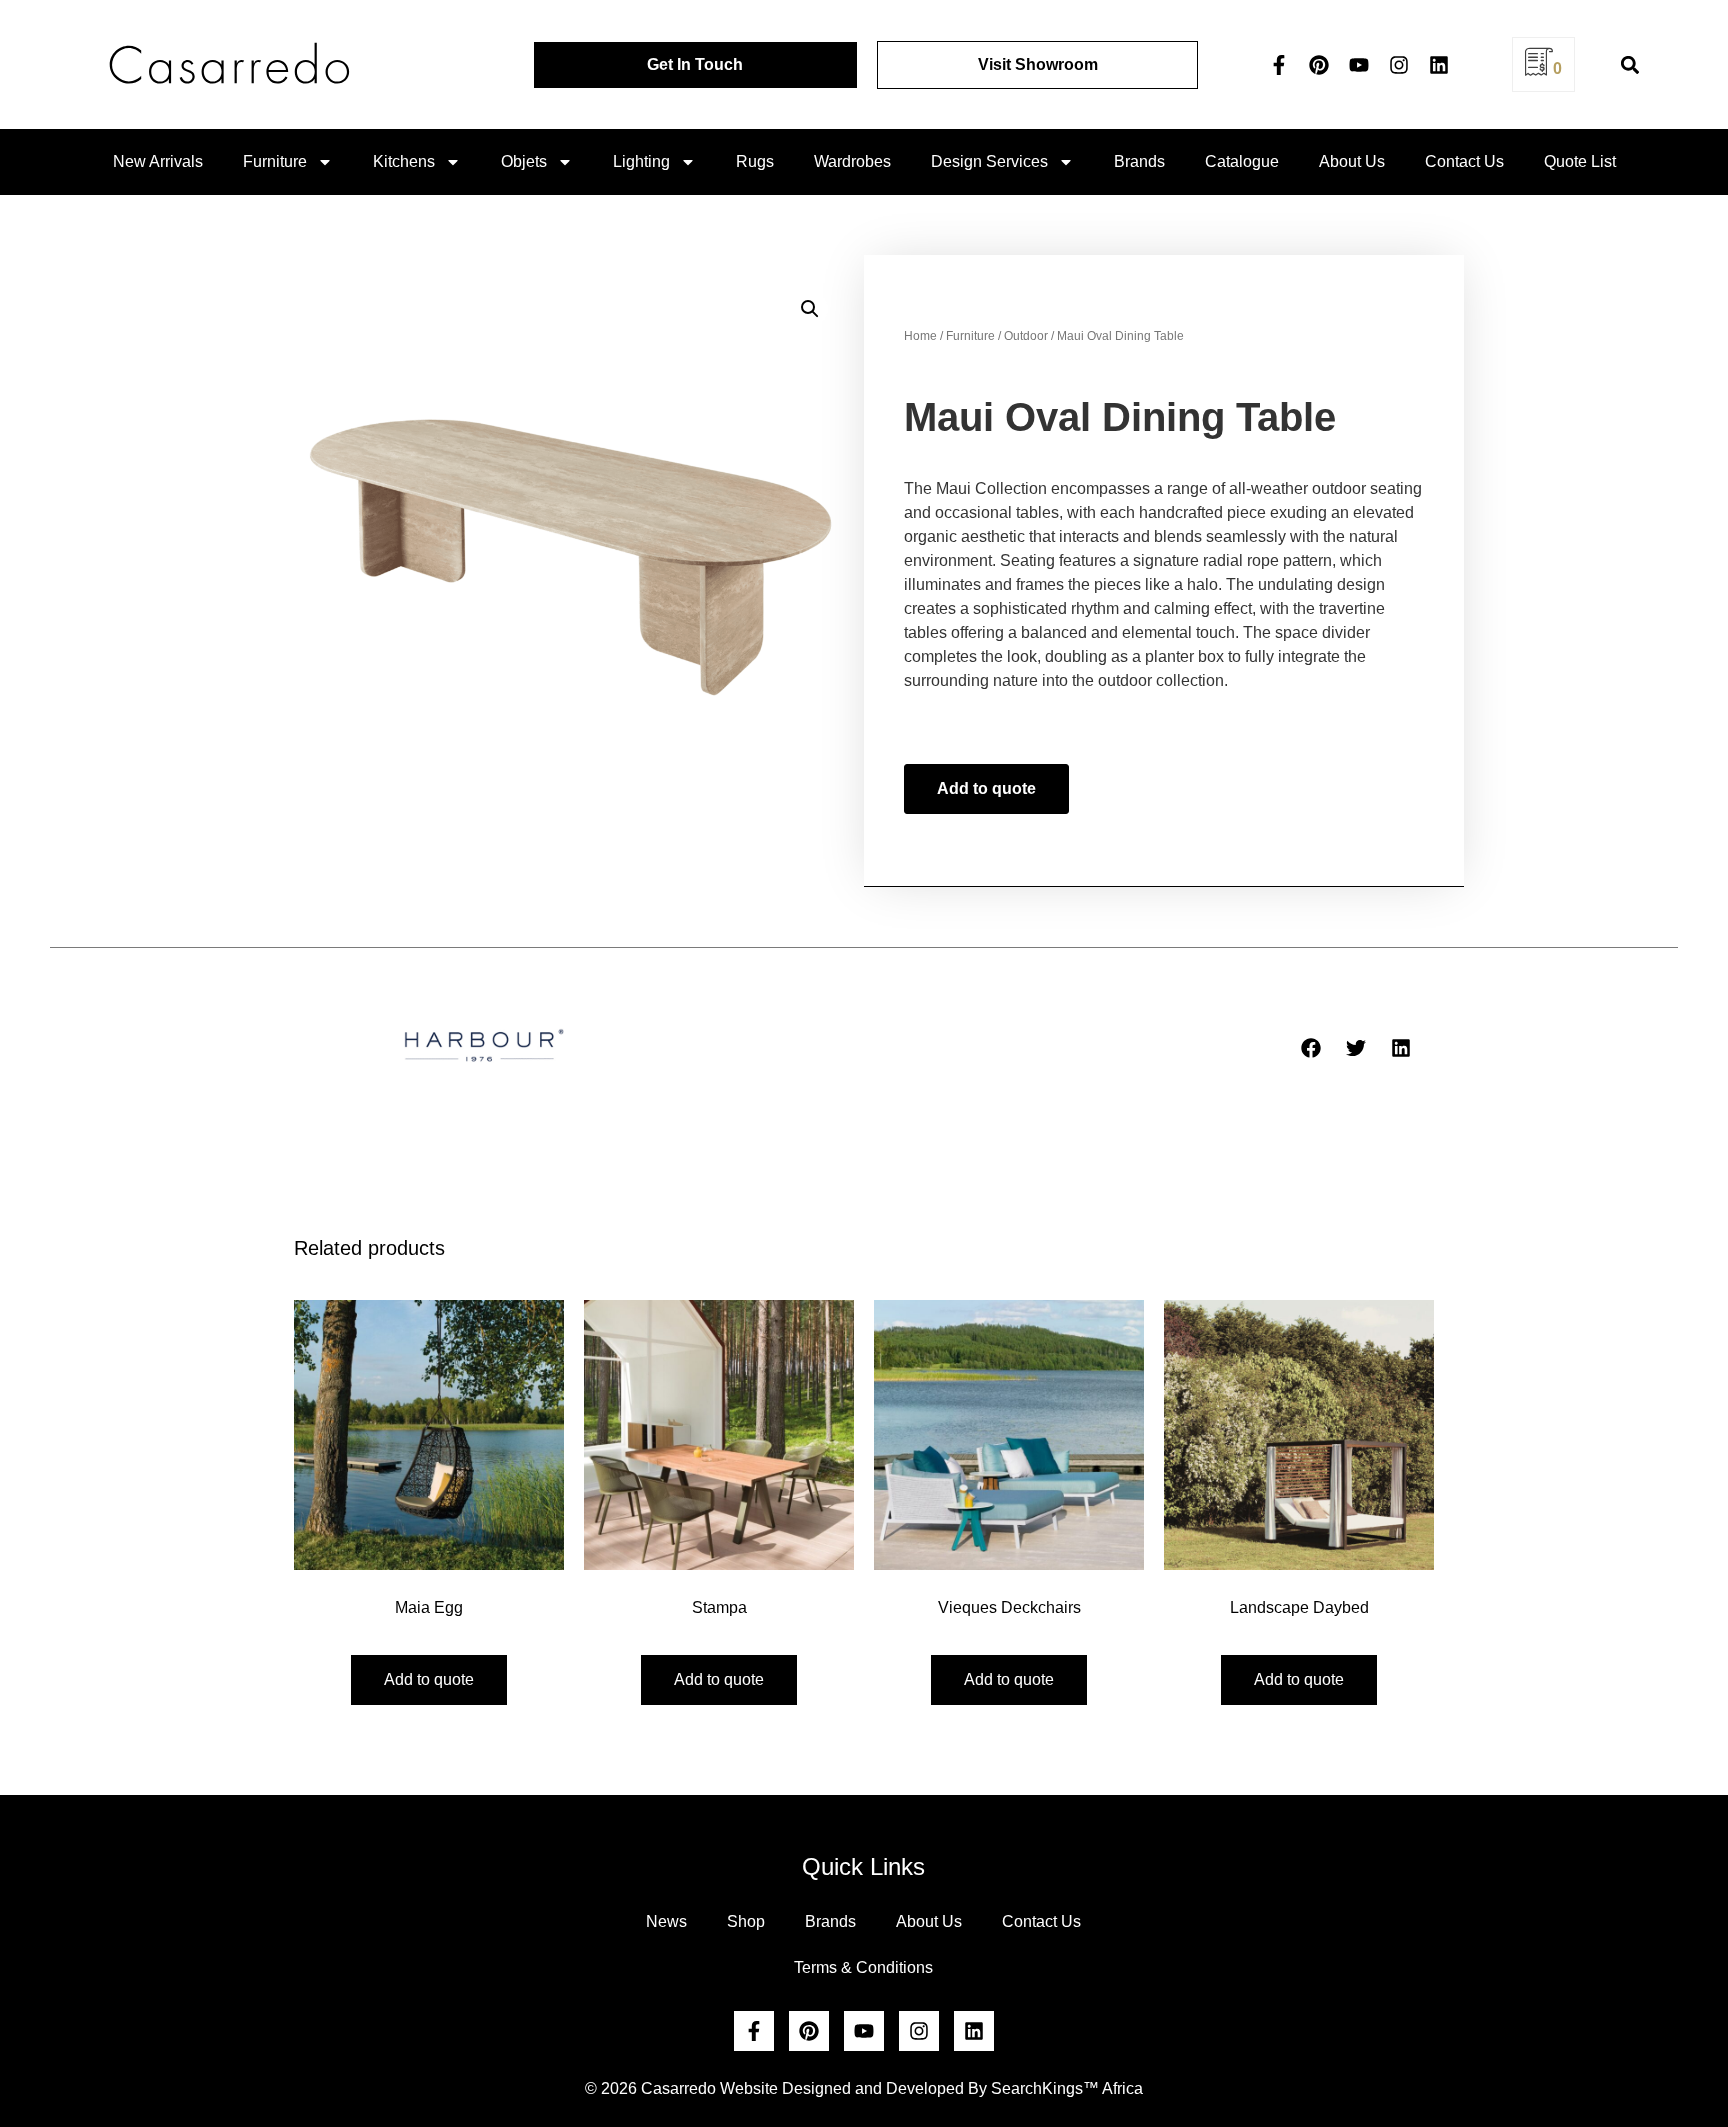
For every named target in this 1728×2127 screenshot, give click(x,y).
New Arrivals (158, 161)
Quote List (1580, 161)
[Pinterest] (1319, 65)
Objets (524, 161)
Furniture (275, 161)
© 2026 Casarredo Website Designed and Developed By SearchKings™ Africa (864, 2088)
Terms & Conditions (863, 1967)
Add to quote (986, 788)
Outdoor (1026, 336)
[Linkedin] (1439, 65)
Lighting (641, 161)
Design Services (989, 161)
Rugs (755, 161)
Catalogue (1242, 161)
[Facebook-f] (1279, 65)
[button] (1629, 64)
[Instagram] (1399, 65)
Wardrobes (852, 161)
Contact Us (1464, 161)
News (666, 1921)
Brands (1139, 161)
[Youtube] (1359, 65)
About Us (1352, 161)
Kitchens (404, 161)
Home (920, 336)
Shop (746, 1921)
